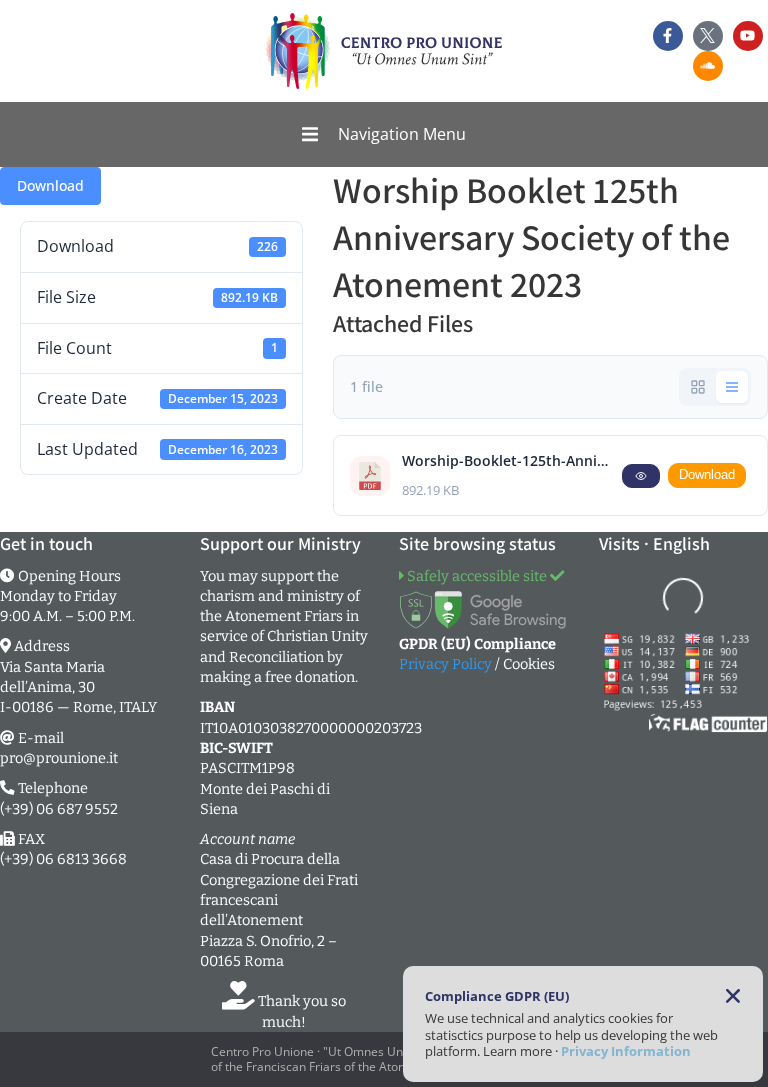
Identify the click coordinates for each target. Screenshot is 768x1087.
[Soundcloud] (708, 66)
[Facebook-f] (668, 36)
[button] (384, 135)
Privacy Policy (445, 664)
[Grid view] (698, 387)
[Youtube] (748, 36)
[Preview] (641, 476)
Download (50, 185)
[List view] (732, 387)
